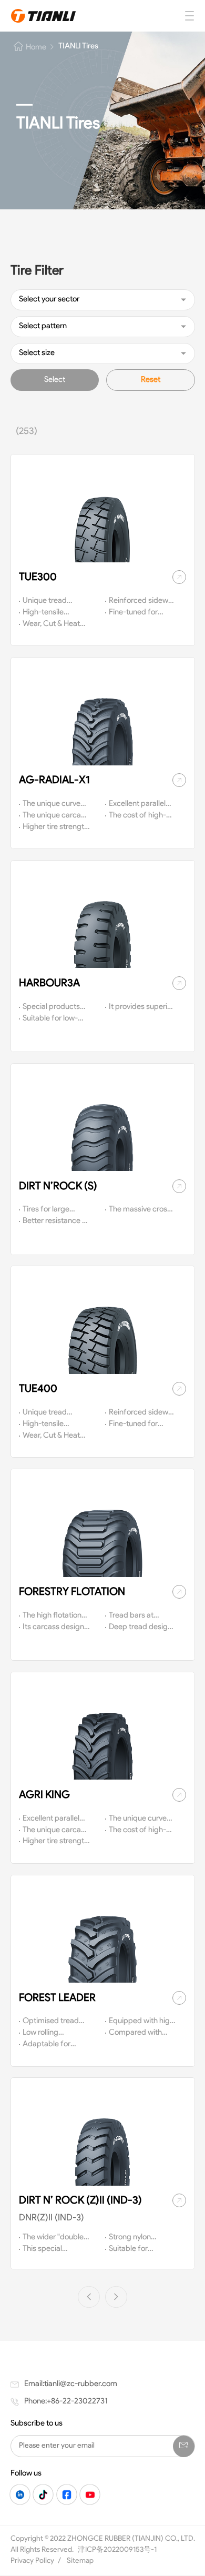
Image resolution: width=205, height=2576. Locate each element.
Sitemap (80, 2561)
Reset (151, 380)
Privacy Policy (32, 2561)
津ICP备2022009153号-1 (117, 2550)
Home (36, 48)
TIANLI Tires (78, 47)
